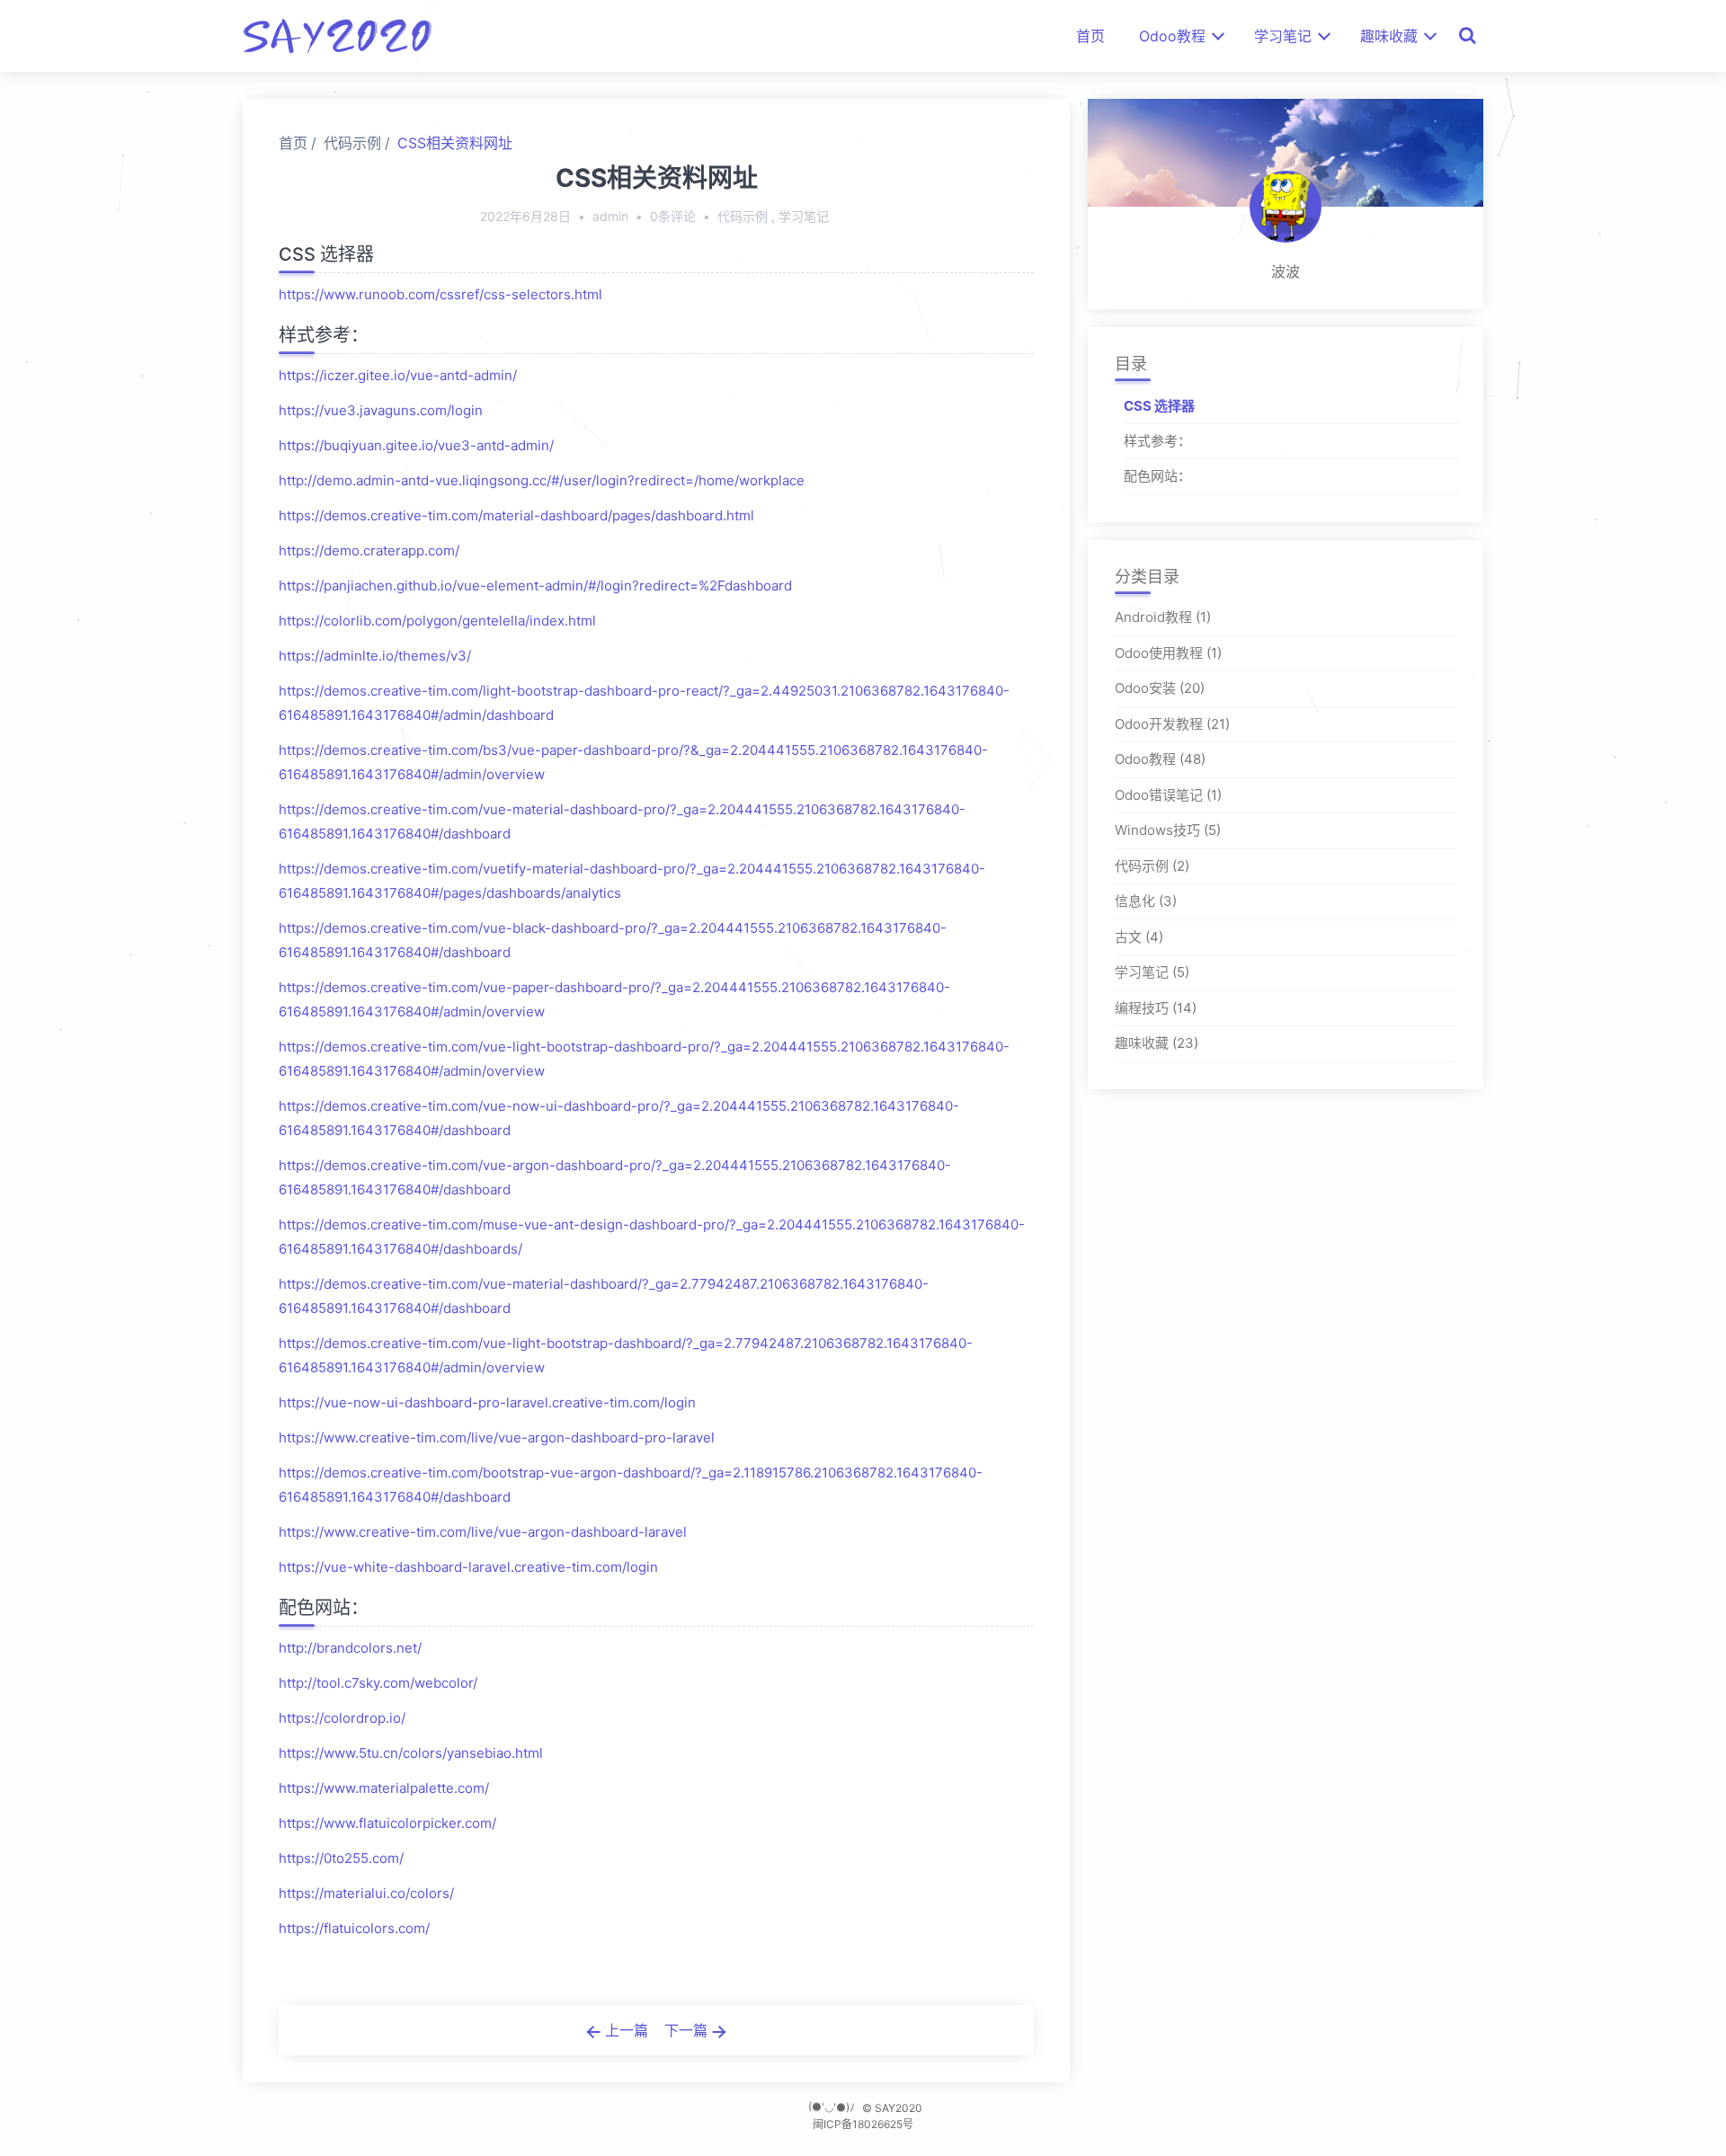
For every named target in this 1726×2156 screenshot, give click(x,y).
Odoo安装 (1145, 689)
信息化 (1135, 902)
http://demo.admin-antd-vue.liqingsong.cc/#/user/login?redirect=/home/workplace (542, 480)
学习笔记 (1283, 36)
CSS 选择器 (1159, 406)
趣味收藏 (1389, 36)
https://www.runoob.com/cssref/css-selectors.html (440, 294)
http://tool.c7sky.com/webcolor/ (378, 1683)
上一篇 (624, 2030)
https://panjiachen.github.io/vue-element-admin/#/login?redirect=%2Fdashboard (535, 586)
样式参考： (1157, 441)
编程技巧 (1142, 1008)
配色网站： (1157, 477)
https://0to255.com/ (341, 1858)
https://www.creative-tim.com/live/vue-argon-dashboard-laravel (483, 1532)
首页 (1090, 36)
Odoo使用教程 (1159, 653)
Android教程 (1153, 618)
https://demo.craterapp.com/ (369, 550)
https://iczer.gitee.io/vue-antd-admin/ (398, 375)
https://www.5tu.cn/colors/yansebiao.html (411, 1753)
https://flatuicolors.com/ (354, 1928)
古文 (1128, 937)
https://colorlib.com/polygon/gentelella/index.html (437, 621)
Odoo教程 (1172, 36)
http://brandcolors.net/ (350, 1648)
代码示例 (352, 143)
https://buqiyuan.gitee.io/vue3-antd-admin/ (416, 445)
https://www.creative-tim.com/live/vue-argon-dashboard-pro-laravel (497, 1437)
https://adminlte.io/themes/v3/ (375, 656)
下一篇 (688, 2030)
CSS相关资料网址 (455, 143)
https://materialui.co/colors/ (366, 1893)
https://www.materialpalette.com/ (384, 1788)
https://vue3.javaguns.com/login (381, 410)
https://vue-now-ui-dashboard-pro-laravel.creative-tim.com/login (487, 1402)
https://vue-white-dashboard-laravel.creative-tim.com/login (468, 1567)
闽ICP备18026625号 (863, 2124)
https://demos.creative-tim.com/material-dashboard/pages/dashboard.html (516, 515)
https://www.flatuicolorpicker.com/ (387, 1823)
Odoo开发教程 (1159, 724)
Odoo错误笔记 (1159, 795)
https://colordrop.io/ (342, 1718)
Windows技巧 (1157, 831)
